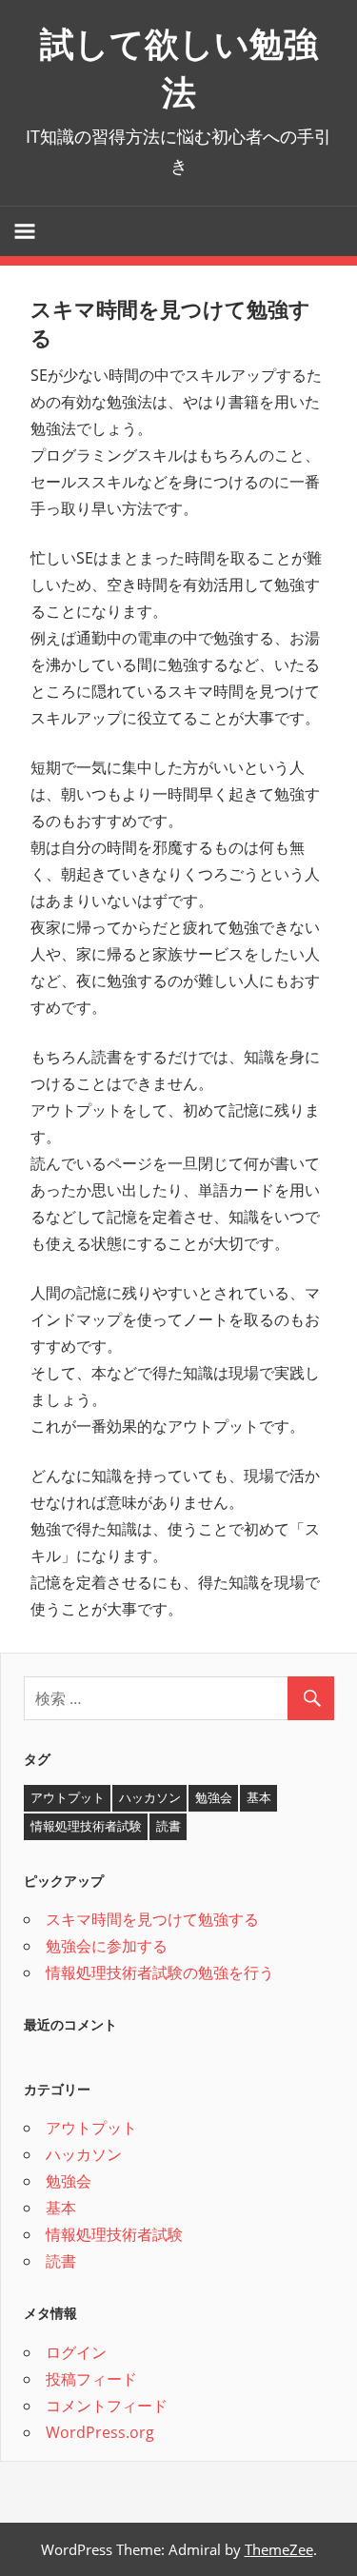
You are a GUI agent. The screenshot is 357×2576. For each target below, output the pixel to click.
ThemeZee (279, 2549)
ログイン (76, 2352)
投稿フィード (91, 2379)
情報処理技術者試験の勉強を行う (160, 1972)
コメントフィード (107, 2406)
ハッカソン (150, 1797)
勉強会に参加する (107, 1946)
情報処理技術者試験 (86, 1826)
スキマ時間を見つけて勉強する (152, 1919)
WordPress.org (100, 2432)
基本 (259, 1797)
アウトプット (68, 1797)
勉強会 (214, 1797)
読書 (169, 1826)
